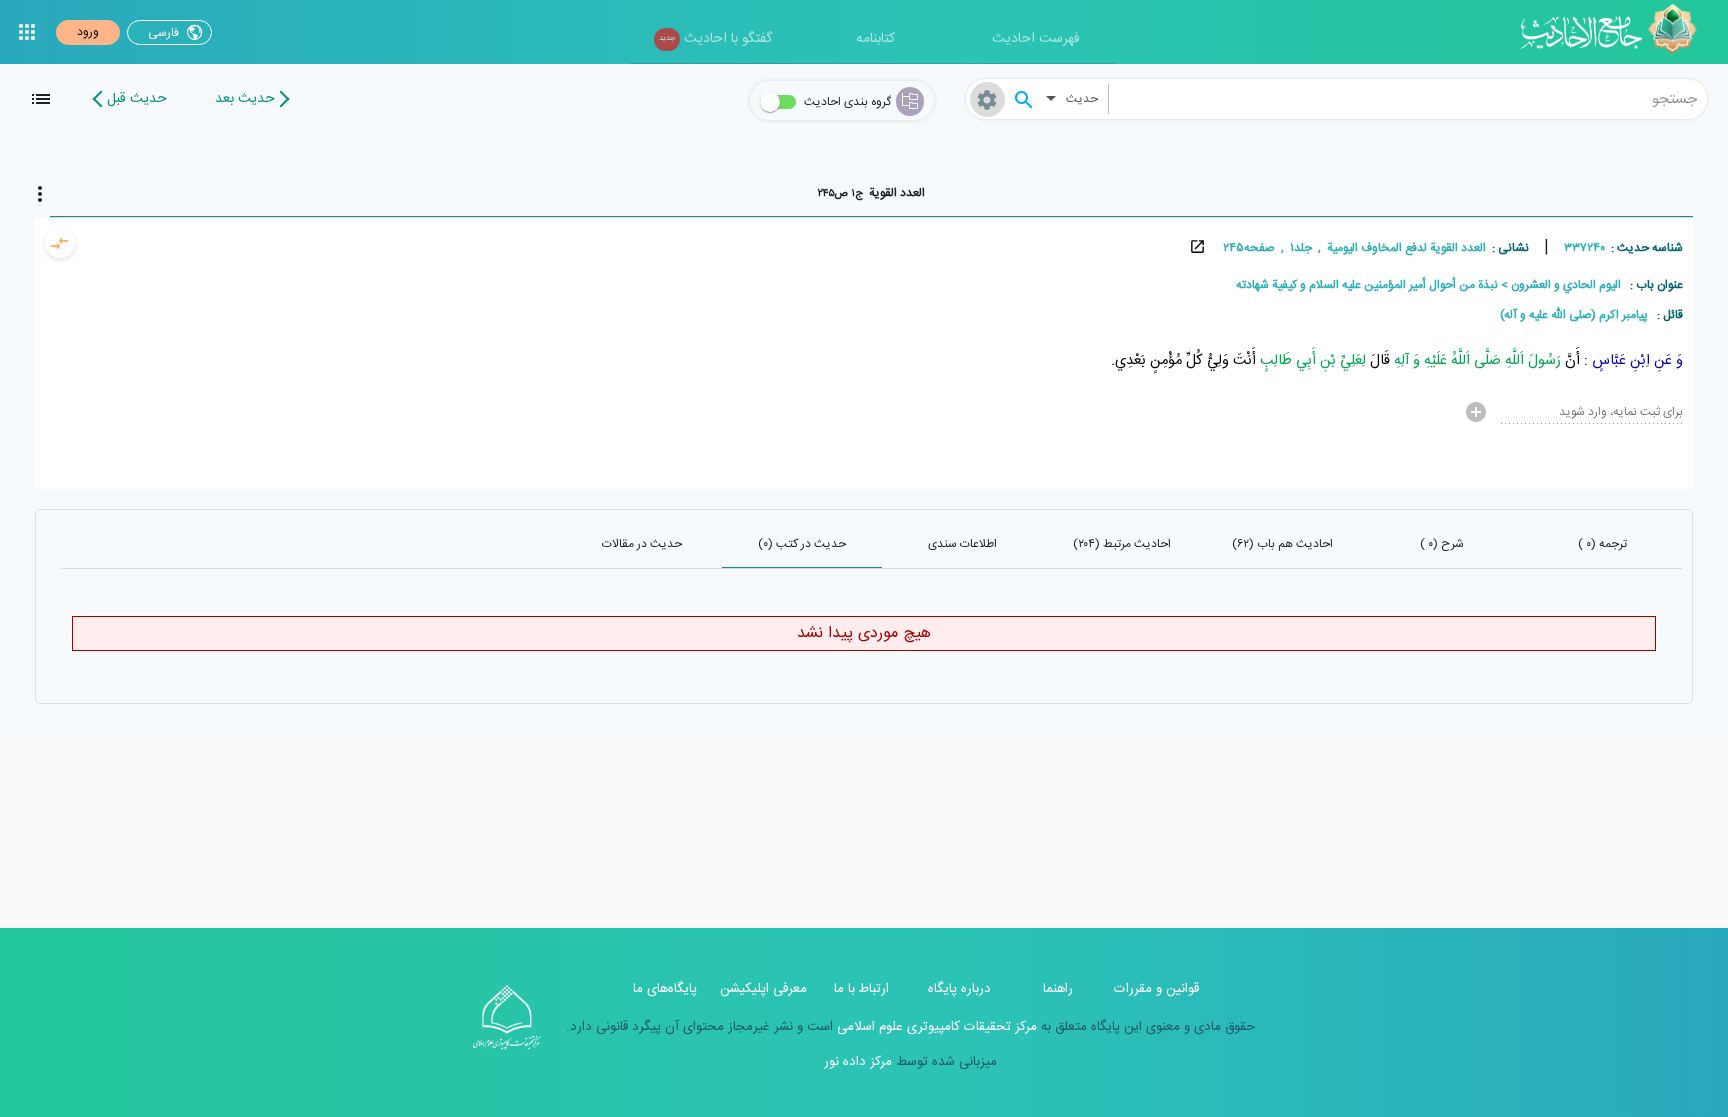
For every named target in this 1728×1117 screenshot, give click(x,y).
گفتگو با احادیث (715, 39)
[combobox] (1408, 99)
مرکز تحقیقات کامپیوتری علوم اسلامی (935, 1027)
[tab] (871, 193)
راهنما (1058, 989)
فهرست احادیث (1036, 39)
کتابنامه (875, 39)
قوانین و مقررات (1156, 989)
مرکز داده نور (858, 1062)
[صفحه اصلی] (1615, 32)
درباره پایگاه (959, 989)
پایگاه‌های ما (665, 989)
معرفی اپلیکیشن (763, 989)
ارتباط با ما (861, 989)
